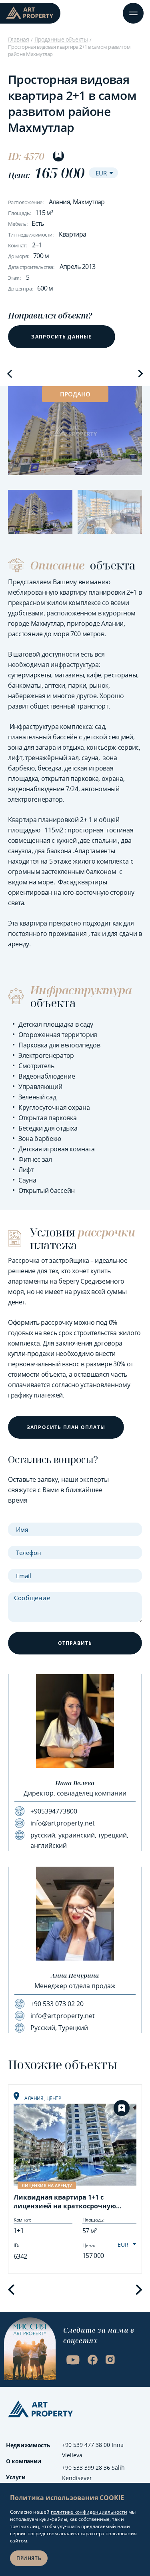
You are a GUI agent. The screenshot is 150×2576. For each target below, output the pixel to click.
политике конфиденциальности (89, 2512)
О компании (24, 2461)
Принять (29, 2558)
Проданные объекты (61, 39)
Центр (54, 2098)
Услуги (16, 2477)
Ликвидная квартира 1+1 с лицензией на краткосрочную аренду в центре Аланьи (65, 2202)
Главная (18, 39)
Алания (34, 2098)
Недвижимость (28, 2445)
